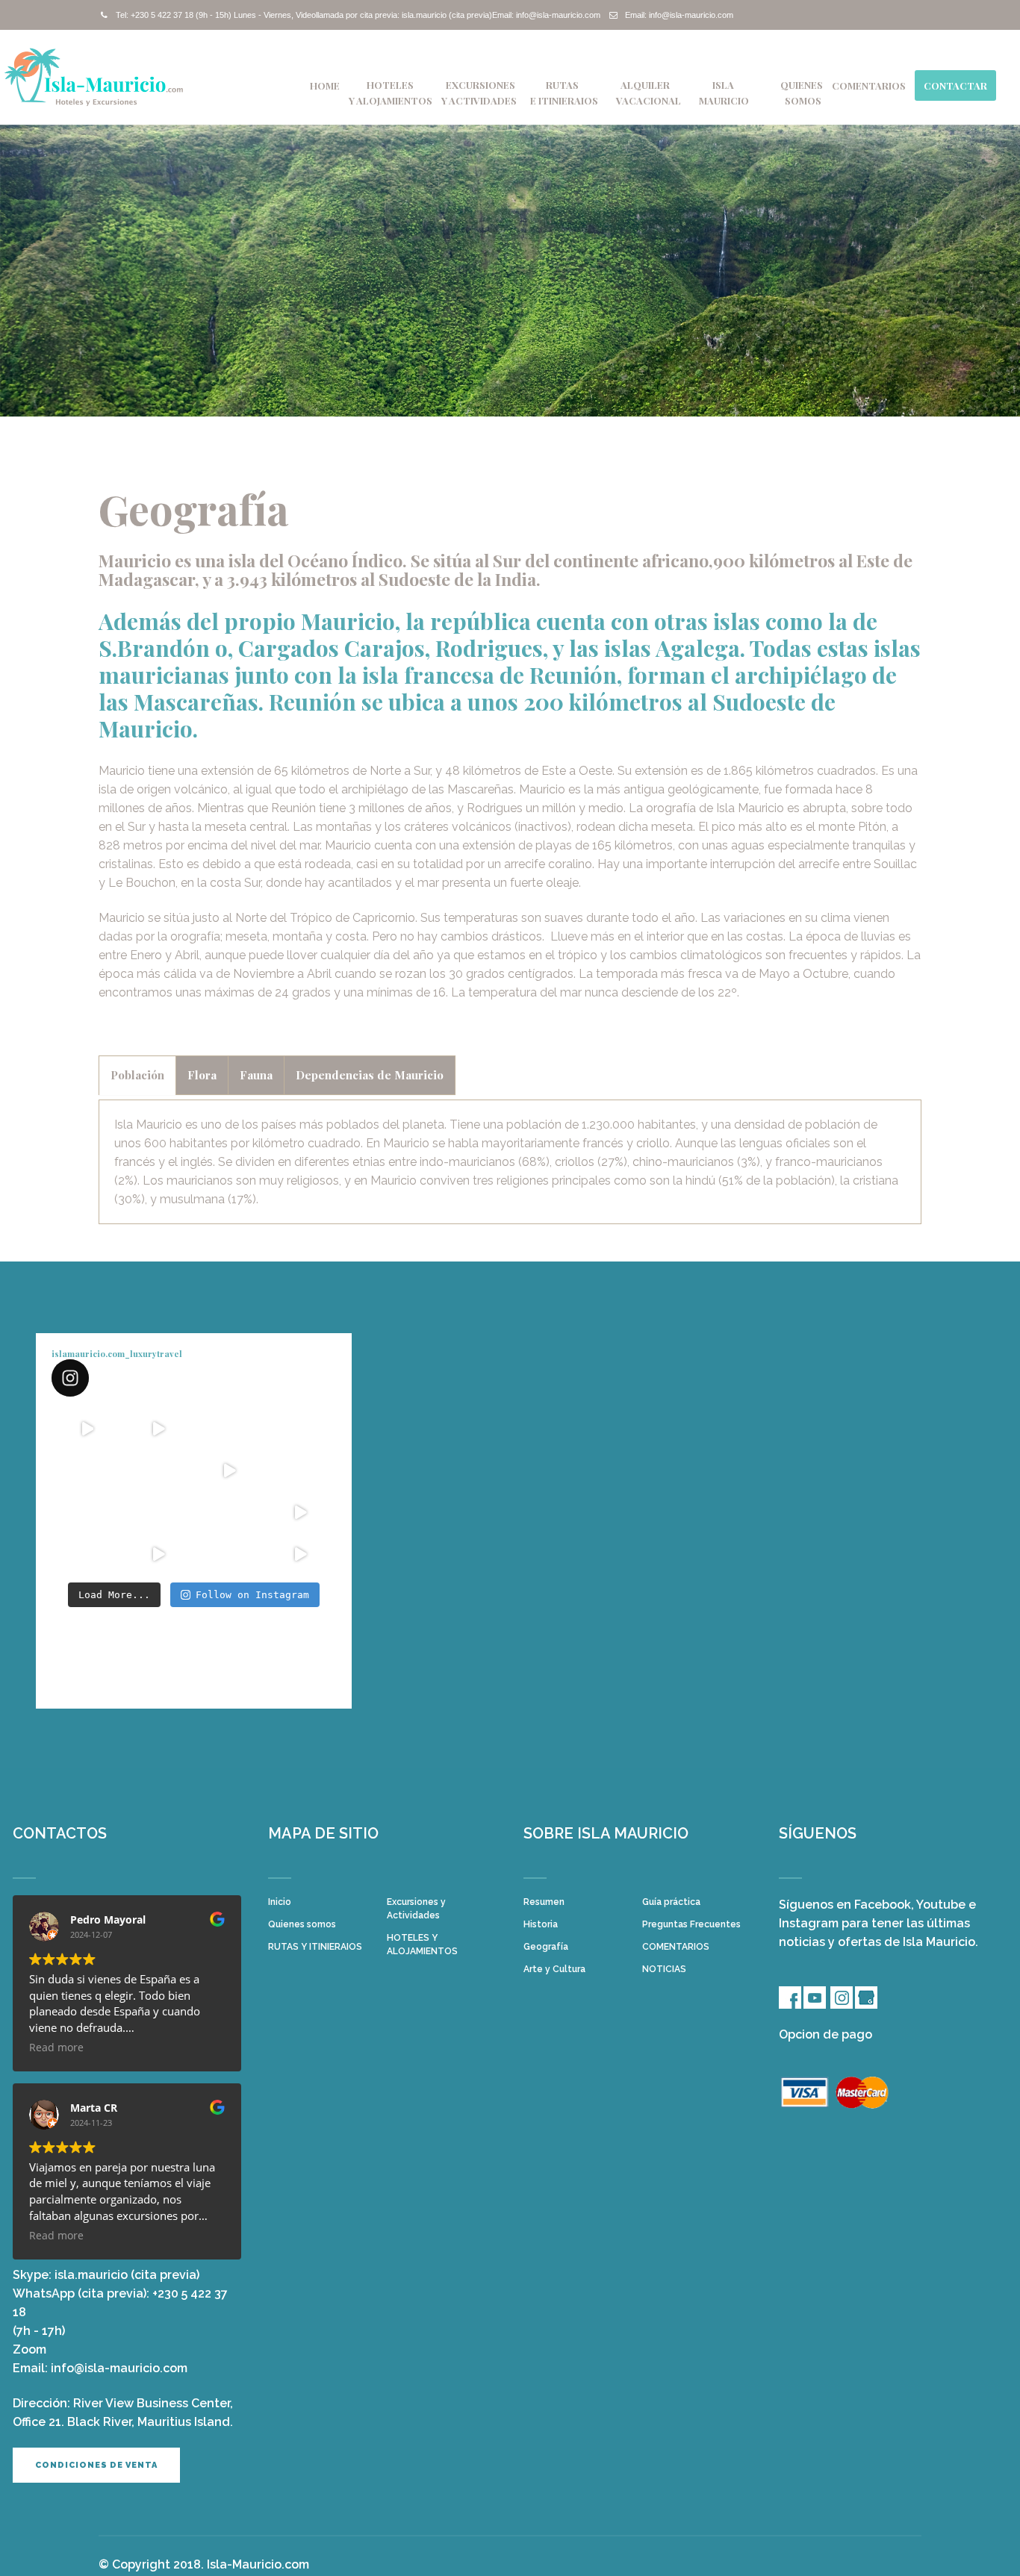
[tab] (137, 1075)
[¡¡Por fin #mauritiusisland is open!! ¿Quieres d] (87, 1471)
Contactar (955, 85)
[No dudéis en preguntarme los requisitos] (229, 1471)
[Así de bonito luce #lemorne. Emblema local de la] (229, 1554)
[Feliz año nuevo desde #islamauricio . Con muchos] (301, 1554)
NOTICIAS (664, 1969)
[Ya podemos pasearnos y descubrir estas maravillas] (87, 1512)
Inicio (280, 1902)
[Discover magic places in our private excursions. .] (301, 1429)
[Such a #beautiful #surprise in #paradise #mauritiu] (158, 1429)
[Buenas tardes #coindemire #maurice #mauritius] (87, 1554)
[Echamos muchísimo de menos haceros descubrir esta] (158, 1512)
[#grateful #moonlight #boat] (301, 1512)
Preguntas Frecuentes (691, 1924)
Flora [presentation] (202, 1075)
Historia (541, 1924)
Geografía (546, 1947)
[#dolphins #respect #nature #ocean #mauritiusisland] (87, 1429)
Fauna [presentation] (256, 1075)
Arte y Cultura (554, 1969)
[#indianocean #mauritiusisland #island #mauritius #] (301, 1471)
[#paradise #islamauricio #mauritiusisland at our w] (229, 1429)
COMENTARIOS (869, 85)
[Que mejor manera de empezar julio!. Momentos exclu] (158, 1471)
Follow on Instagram (252, 1595)
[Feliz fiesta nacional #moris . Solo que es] (229, 1512)
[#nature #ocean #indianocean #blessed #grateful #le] (158, 1554)
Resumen (544, 1902)
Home (325, 85)
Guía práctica (671, 1902)
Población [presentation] (137, 1075)
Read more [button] (56, 2048)
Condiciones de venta (96, 2465)
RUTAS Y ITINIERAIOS (315, 1947)
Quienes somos (302, 1924)
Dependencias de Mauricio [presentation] (370, 1075)
